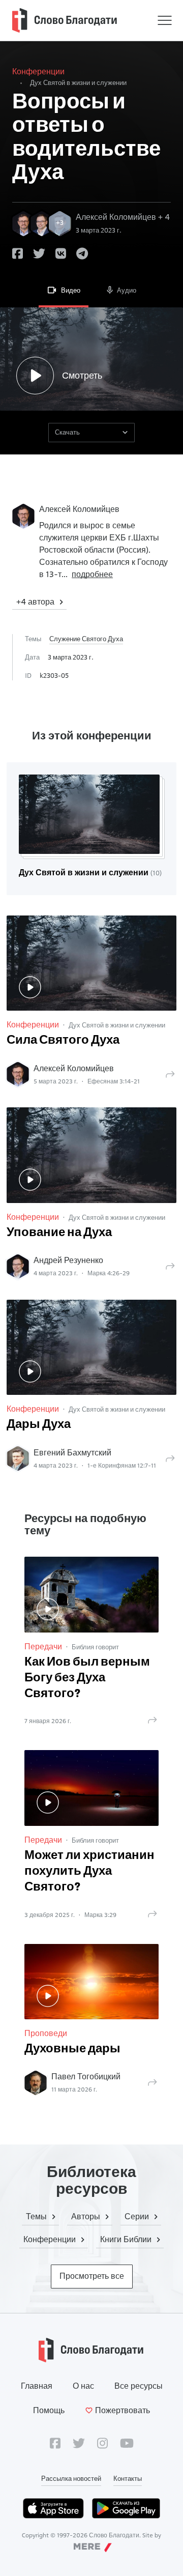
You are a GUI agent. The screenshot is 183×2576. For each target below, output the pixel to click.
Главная (37, 2386)
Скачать (67, 432)
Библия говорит (95, 1647)
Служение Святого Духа (86, 639)
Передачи (43, 1647)
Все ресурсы (139, 2386)
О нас (83, 2386)
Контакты (128, 2478)
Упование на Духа (59, 1233)
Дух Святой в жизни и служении (78, 82)
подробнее (92, 574)
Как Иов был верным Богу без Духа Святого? (87, 1678)
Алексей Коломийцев (79, 509)
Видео (71, 290)
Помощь (49, 2410)
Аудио (127, 290)
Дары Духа (39, 1425)
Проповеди (46, 2033)
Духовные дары (72, 2049)
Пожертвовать (123, 2410)
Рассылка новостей (71, 2478)
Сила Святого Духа (63, 1041)
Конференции (38, 71)
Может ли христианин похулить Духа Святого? (89, 1872)
